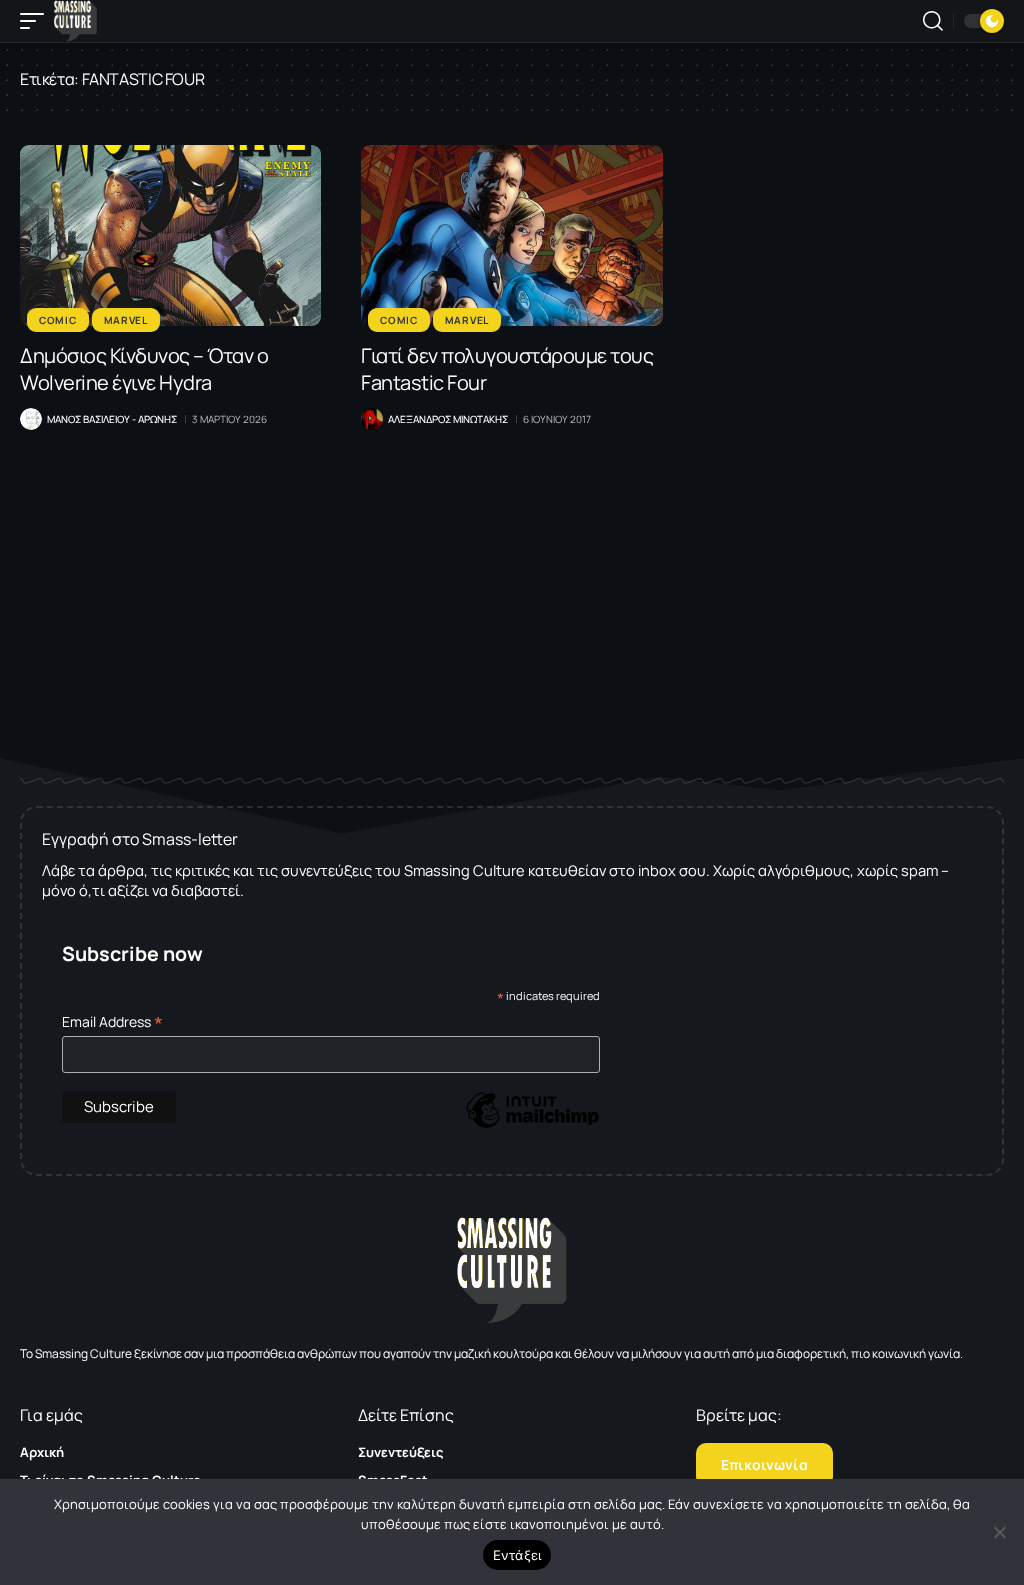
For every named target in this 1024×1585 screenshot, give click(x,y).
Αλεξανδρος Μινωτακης (448, 419)
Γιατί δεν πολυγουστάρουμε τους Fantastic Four (507, 369)
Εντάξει (517, 1555)
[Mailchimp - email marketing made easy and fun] (532, 1124)
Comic (58, 320)
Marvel (126, 320)
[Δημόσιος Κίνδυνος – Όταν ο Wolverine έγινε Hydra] (170, 235)
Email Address (112, 1021)
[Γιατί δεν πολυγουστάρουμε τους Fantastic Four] (511, 235)
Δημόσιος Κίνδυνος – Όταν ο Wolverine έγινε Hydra (144, 369)
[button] (37, 21)
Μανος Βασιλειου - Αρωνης (112, 419)
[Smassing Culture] (75, 21)
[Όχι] (999, 1532)
